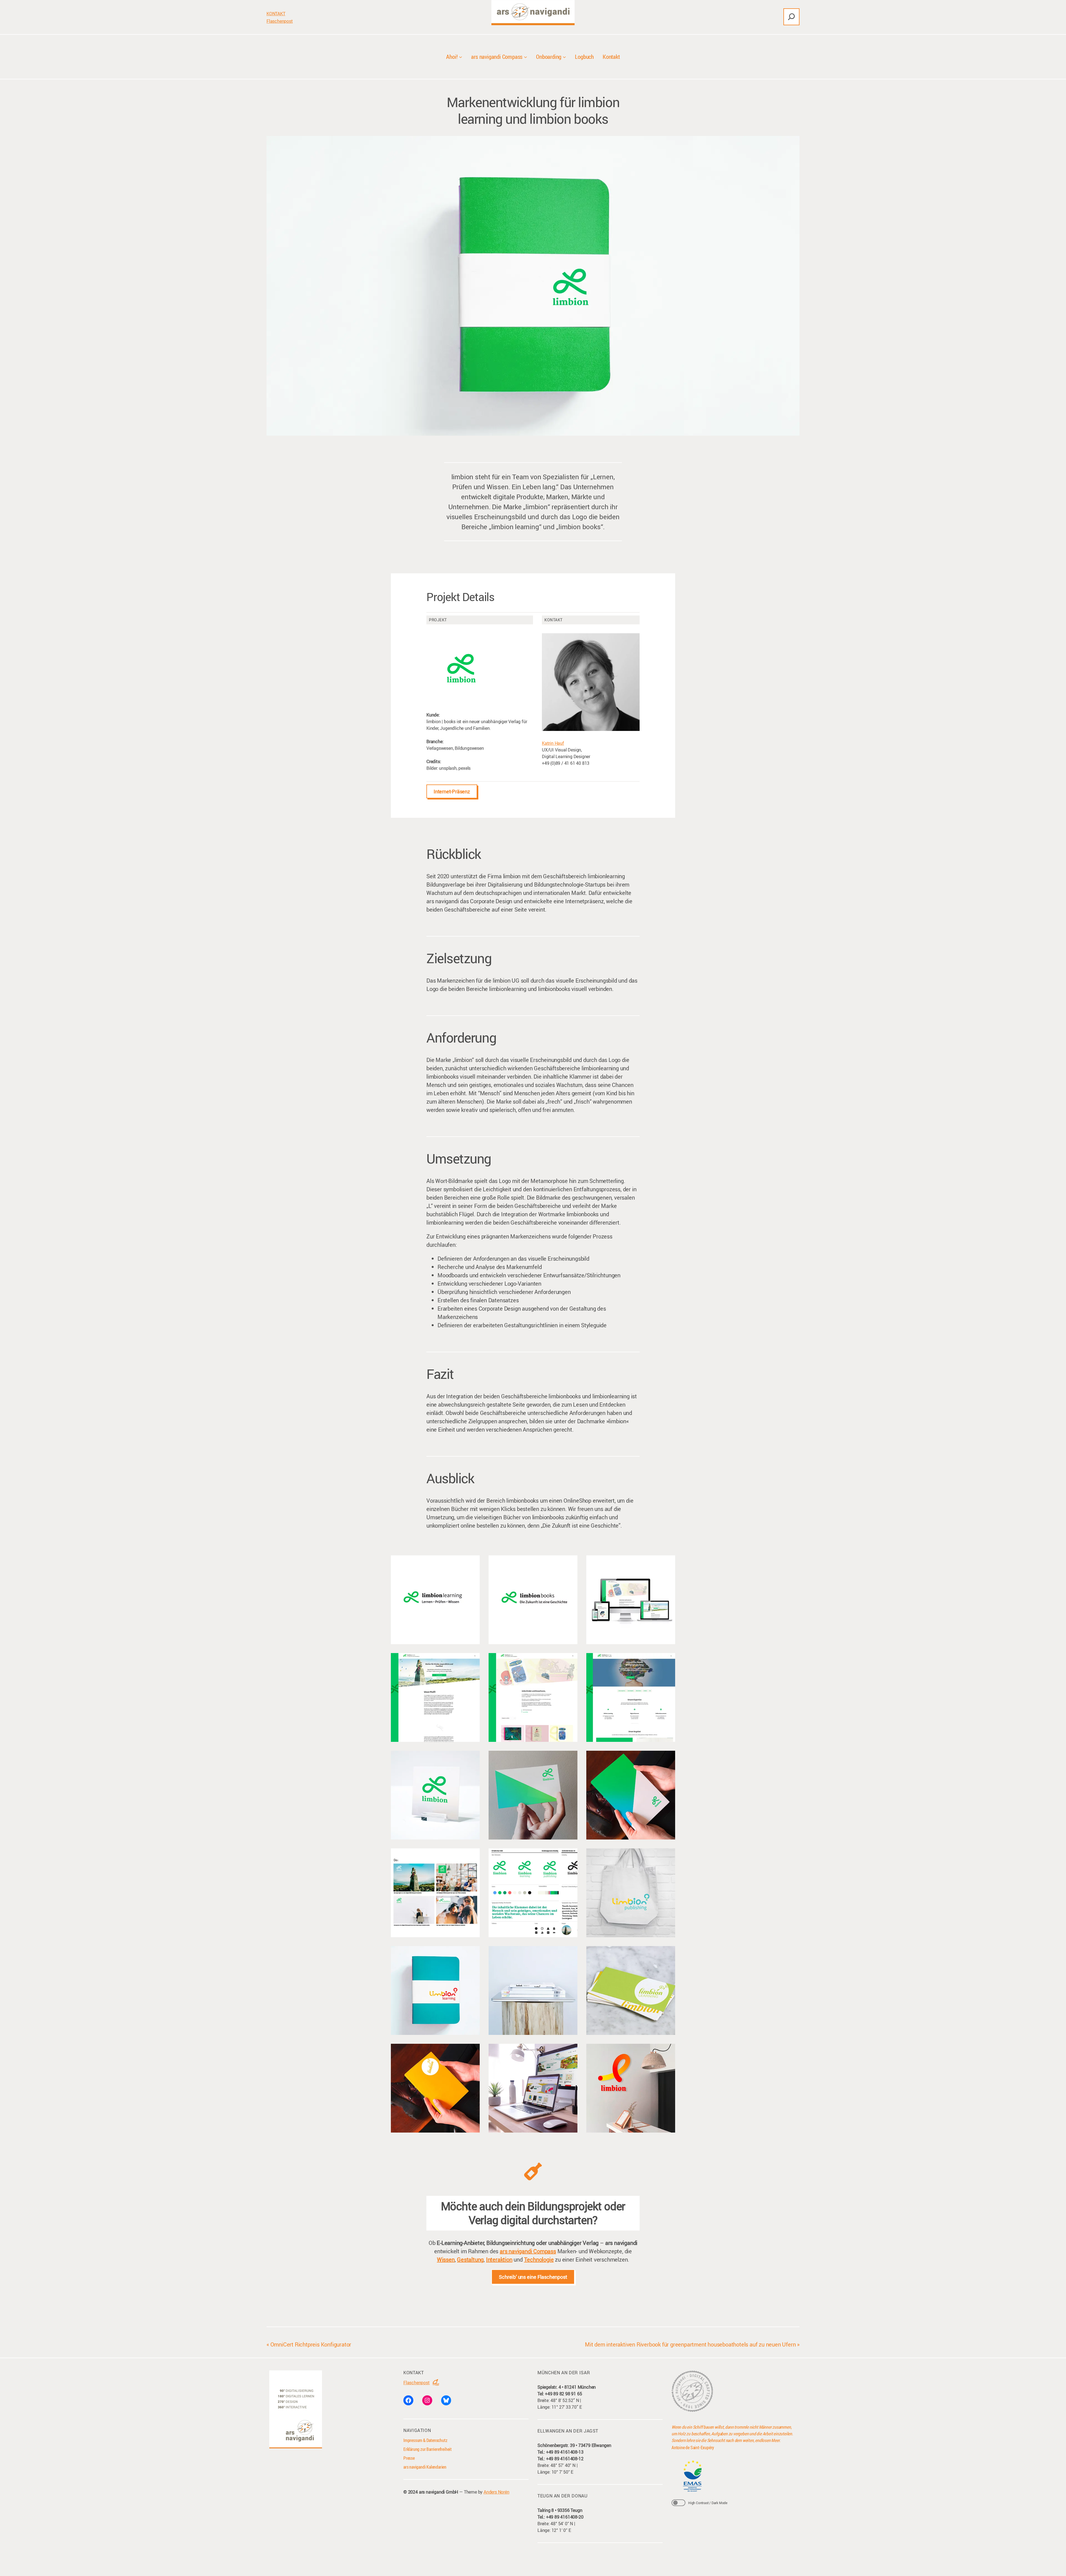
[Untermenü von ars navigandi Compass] (526, 57)
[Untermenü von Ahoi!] (461, 57)
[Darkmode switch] (678, 2503)
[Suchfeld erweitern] (791, 17)
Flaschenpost (280, 21)
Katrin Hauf (553, 743)
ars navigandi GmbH (438, 2492)
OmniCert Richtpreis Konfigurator (311, 2344)
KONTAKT (276, 14)
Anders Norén (496, 2492)
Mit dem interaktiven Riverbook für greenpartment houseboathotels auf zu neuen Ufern (690, 2344)
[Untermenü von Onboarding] (564, 57)
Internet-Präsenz (452, 791)
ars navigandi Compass (528, 2251)
